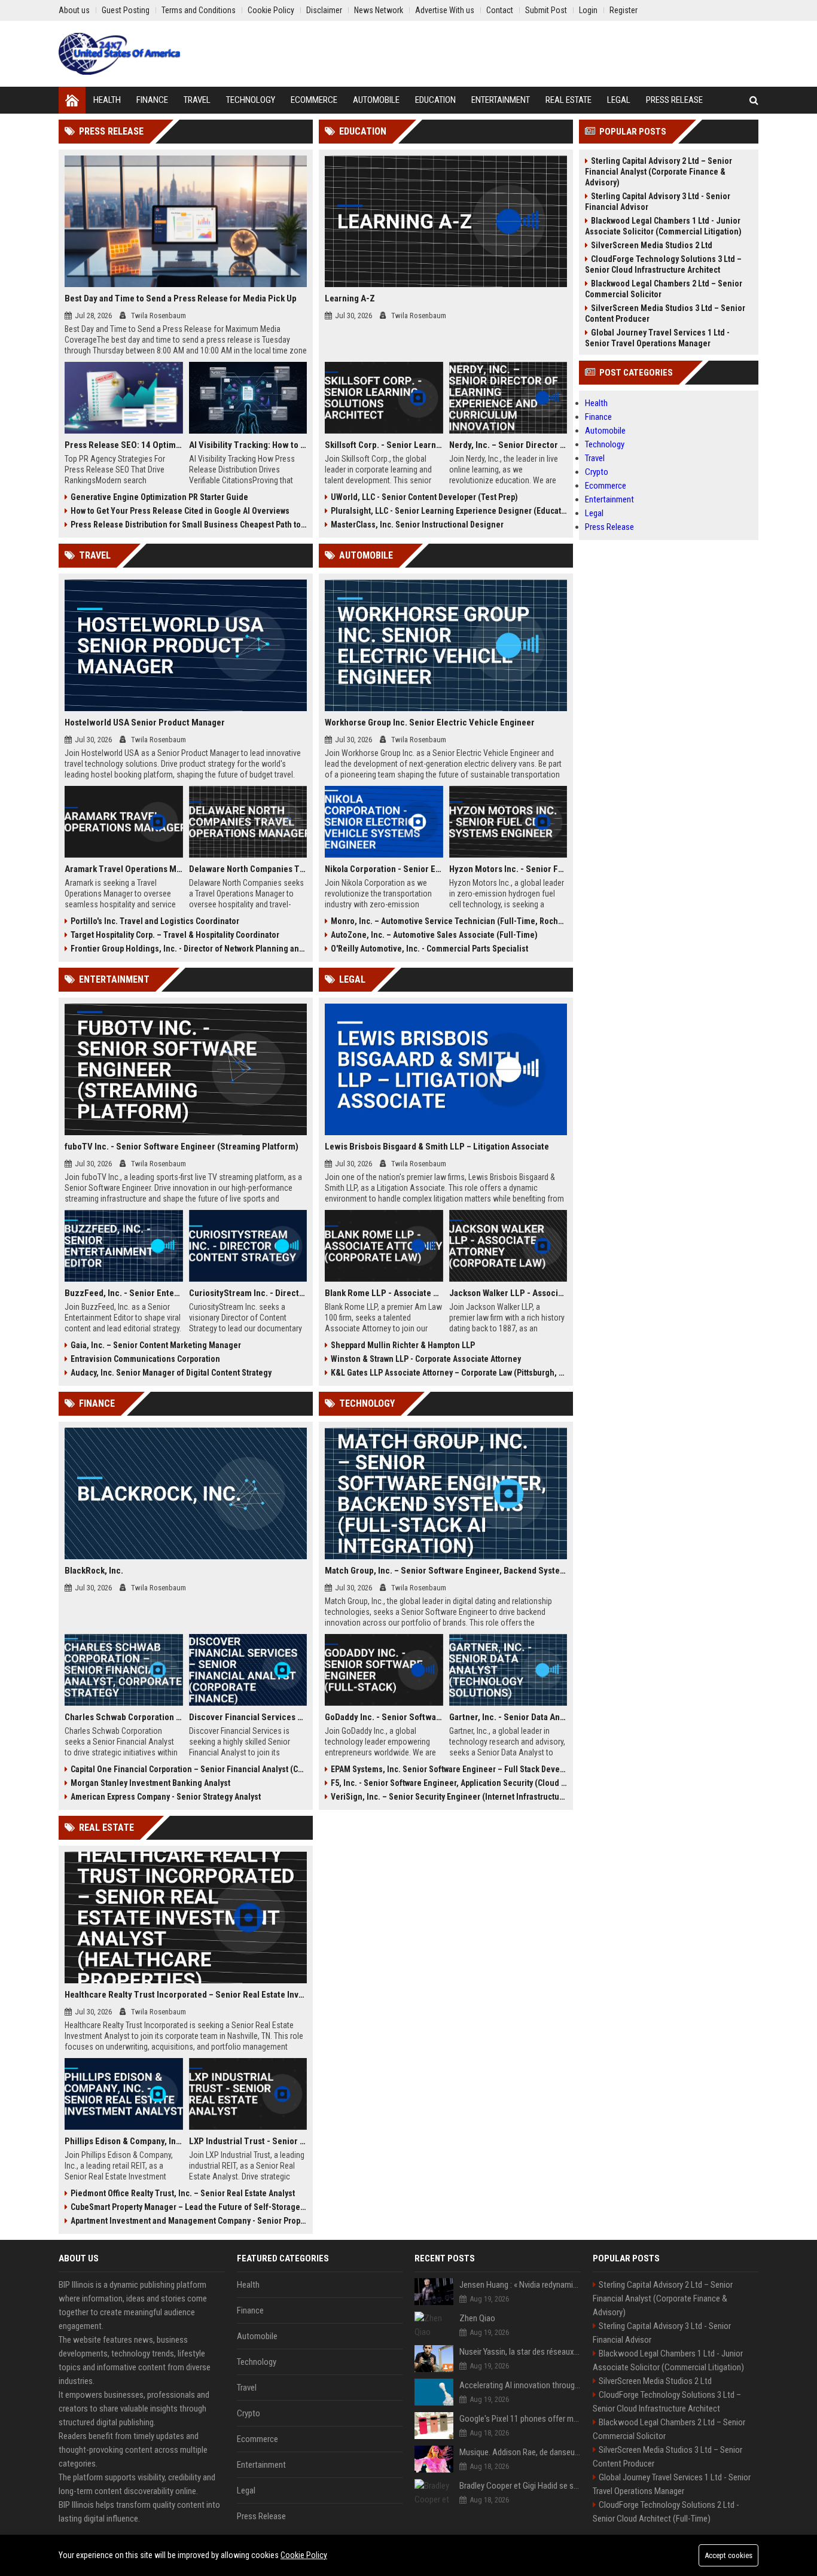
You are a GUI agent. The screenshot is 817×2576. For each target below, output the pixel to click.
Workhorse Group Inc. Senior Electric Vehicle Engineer (430, 723)
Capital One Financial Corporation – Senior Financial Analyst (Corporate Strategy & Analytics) (189, 1769)
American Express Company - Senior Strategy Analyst (166, 1797)
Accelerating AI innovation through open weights (520, 2385)
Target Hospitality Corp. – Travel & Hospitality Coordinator (175, 935)
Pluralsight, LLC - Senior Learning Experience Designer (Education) (449, 511)
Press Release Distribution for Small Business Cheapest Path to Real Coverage (189, 525)
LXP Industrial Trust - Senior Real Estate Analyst (248, 2141)
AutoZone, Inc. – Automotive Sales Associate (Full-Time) (434, 935)
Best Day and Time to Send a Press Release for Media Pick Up (181, 298)
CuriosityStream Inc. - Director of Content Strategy (248, 1293)
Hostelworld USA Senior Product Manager (145, 723)
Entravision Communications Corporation (145, 1359)
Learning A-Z (350, 298)
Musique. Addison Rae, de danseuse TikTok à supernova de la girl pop (520, 2452)
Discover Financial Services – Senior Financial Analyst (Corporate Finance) (248, 1717)
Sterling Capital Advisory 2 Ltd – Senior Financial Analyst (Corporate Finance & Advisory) (659, 172)
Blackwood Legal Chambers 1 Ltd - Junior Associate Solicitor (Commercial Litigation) (663, 226)
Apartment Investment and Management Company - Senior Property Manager (189, 2221)
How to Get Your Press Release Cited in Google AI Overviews (180, 511)
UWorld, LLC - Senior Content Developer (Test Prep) (424, 497)
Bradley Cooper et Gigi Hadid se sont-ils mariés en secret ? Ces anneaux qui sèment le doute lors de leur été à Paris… (520, 2486)
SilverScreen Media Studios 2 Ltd (652, 245)
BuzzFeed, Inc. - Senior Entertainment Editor (124, 1293)
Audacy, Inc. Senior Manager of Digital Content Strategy (171, 1373)
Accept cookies (728, 2555)
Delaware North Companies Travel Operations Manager (248, 869)
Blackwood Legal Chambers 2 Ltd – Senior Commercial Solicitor (664, 289)
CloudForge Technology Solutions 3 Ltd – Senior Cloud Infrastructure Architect (663, 264)
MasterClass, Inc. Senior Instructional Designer (417, 525)
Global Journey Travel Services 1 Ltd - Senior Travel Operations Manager (657, 338)
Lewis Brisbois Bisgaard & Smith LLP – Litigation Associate (437, 1147)
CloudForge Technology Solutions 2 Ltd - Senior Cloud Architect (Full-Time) (666, 2512)
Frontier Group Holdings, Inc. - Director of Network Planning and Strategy (189, 949)
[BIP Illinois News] (120, 54)
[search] (754, 100)
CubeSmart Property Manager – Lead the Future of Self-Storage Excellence (189, 2207)
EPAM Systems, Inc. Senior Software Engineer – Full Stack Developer (449, 1769)
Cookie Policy (304, 2555)
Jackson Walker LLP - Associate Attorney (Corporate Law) (508, 1293)
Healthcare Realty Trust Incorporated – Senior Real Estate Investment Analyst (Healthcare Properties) (186, 1995)
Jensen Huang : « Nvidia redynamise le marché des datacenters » (520, 2285)
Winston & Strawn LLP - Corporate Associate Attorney (426, 1359)
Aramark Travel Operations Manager (124, 869)
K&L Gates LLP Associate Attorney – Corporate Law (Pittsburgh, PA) (449, 1373)
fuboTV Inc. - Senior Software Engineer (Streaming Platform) (182, 1147)
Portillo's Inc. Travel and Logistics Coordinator (155, 921)
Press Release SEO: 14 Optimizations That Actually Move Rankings (124, 445)
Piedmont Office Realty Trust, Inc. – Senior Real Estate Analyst (183, 2193)
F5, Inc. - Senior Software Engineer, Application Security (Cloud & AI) (449, 1783)
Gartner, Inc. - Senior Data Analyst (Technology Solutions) (508, 1717)
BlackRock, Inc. (94, 1571)
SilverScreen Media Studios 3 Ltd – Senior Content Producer (665, 313)
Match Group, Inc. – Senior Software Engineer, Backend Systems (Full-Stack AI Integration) (446, 1571)
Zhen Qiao (477, 2318)
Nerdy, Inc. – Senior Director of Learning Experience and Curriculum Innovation (508, 445)
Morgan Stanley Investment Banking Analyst (150, 1783)
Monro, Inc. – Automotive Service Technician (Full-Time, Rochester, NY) (449, 921)
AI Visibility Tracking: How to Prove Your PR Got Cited (248, 445)
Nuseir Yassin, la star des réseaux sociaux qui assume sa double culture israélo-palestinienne (520, 2352)
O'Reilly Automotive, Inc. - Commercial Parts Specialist (429, 949)
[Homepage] (72, 100)
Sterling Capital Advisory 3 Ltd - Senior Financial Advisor (658, 202)
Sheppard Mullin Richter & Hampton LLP (403, 1345)
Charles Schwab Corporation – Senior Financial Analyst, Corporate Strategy (124, 1717)
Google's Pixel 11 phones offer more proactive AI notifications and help (520, 2419)
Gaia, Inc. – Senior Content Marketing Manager (156, 1345)
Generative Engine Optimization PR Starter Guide (159, 497)
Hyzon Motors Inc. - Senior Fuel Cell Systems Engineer (508, 869)
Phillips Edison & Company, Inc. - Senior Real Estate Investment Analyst (124, 2141)
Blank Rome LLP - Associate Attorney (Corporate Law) (384, 1293)
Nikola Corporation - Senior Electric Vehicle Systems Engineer (384, 869)
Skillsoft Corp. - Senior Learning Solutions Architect (384, 445)
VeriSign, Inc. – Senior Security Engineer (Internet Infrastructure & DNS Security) (449, 1797)
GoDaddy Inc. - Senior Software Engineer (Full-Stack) (384, 1717)
